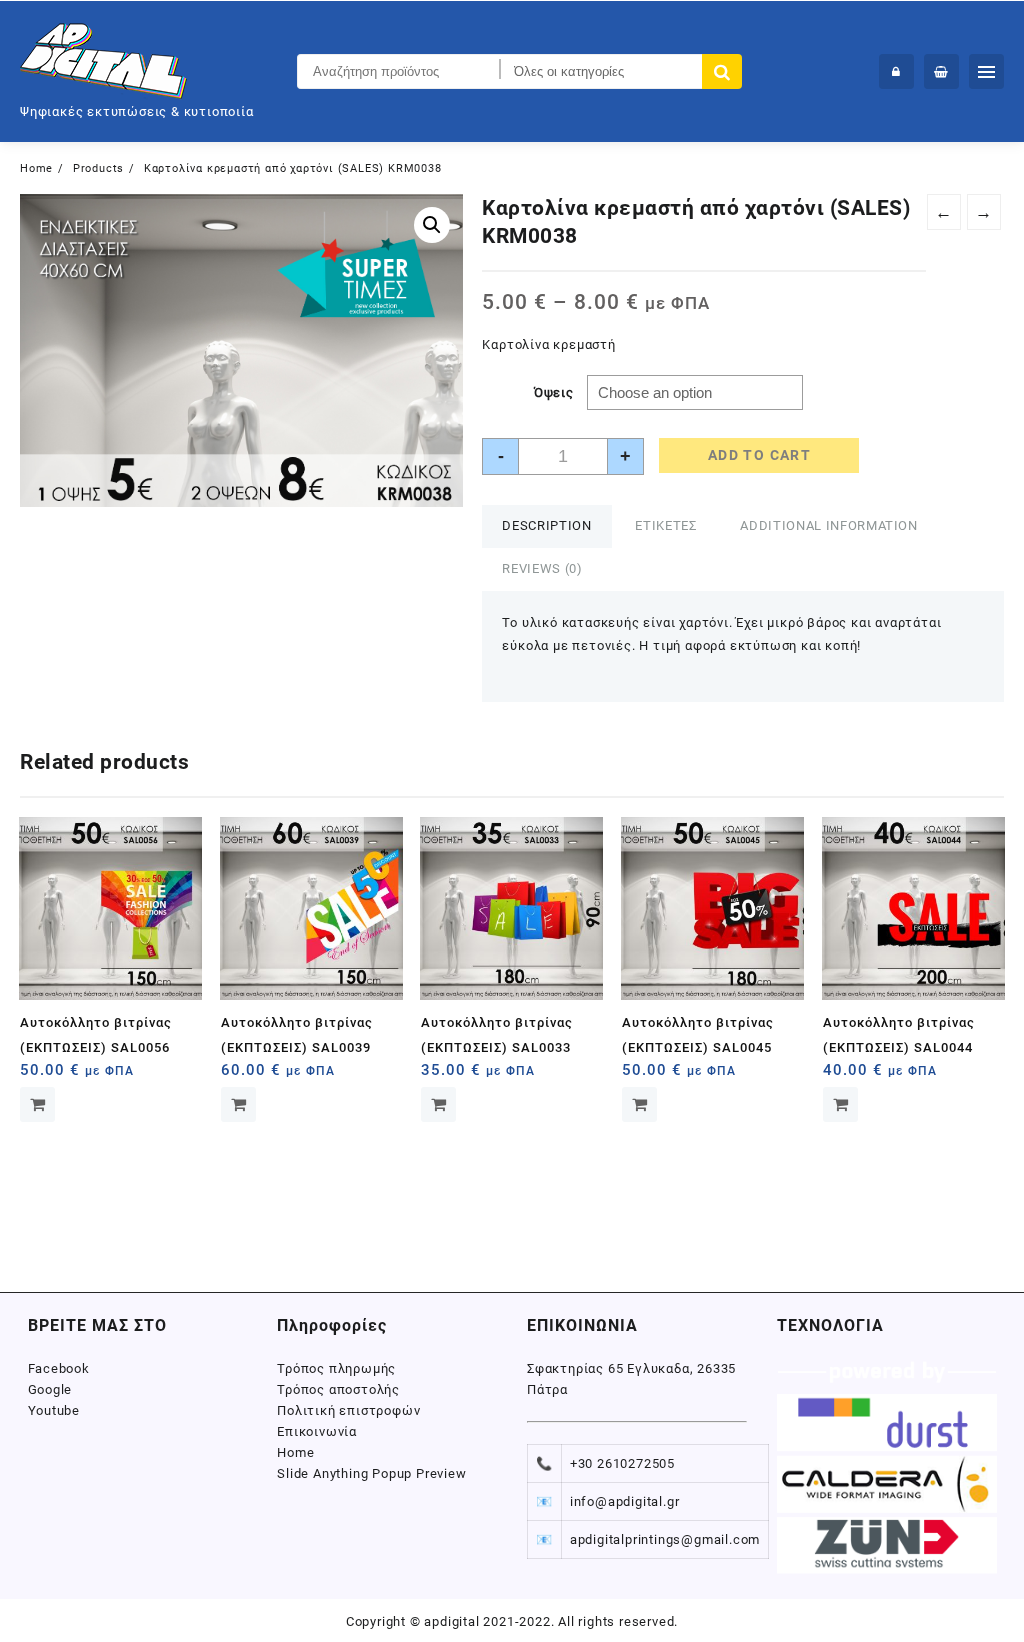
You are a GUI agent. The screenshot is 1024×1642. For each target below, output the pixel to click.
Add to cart (759, 455)
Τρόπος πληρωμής (336, 1368)
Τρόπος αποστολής (338, 1389)
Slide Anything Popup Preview (371, 1473)
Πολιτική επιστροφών (348, 1410)
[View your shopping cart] (941, 71)
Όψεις (554, 392)
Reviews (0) (542, 568)
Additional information (828, 525)
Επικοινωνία (317, 1431)
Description (546, 525)
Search (722, 71)
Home (295, 1452)
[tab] (546, 526)
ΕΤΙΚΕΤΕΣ (665, 525)
